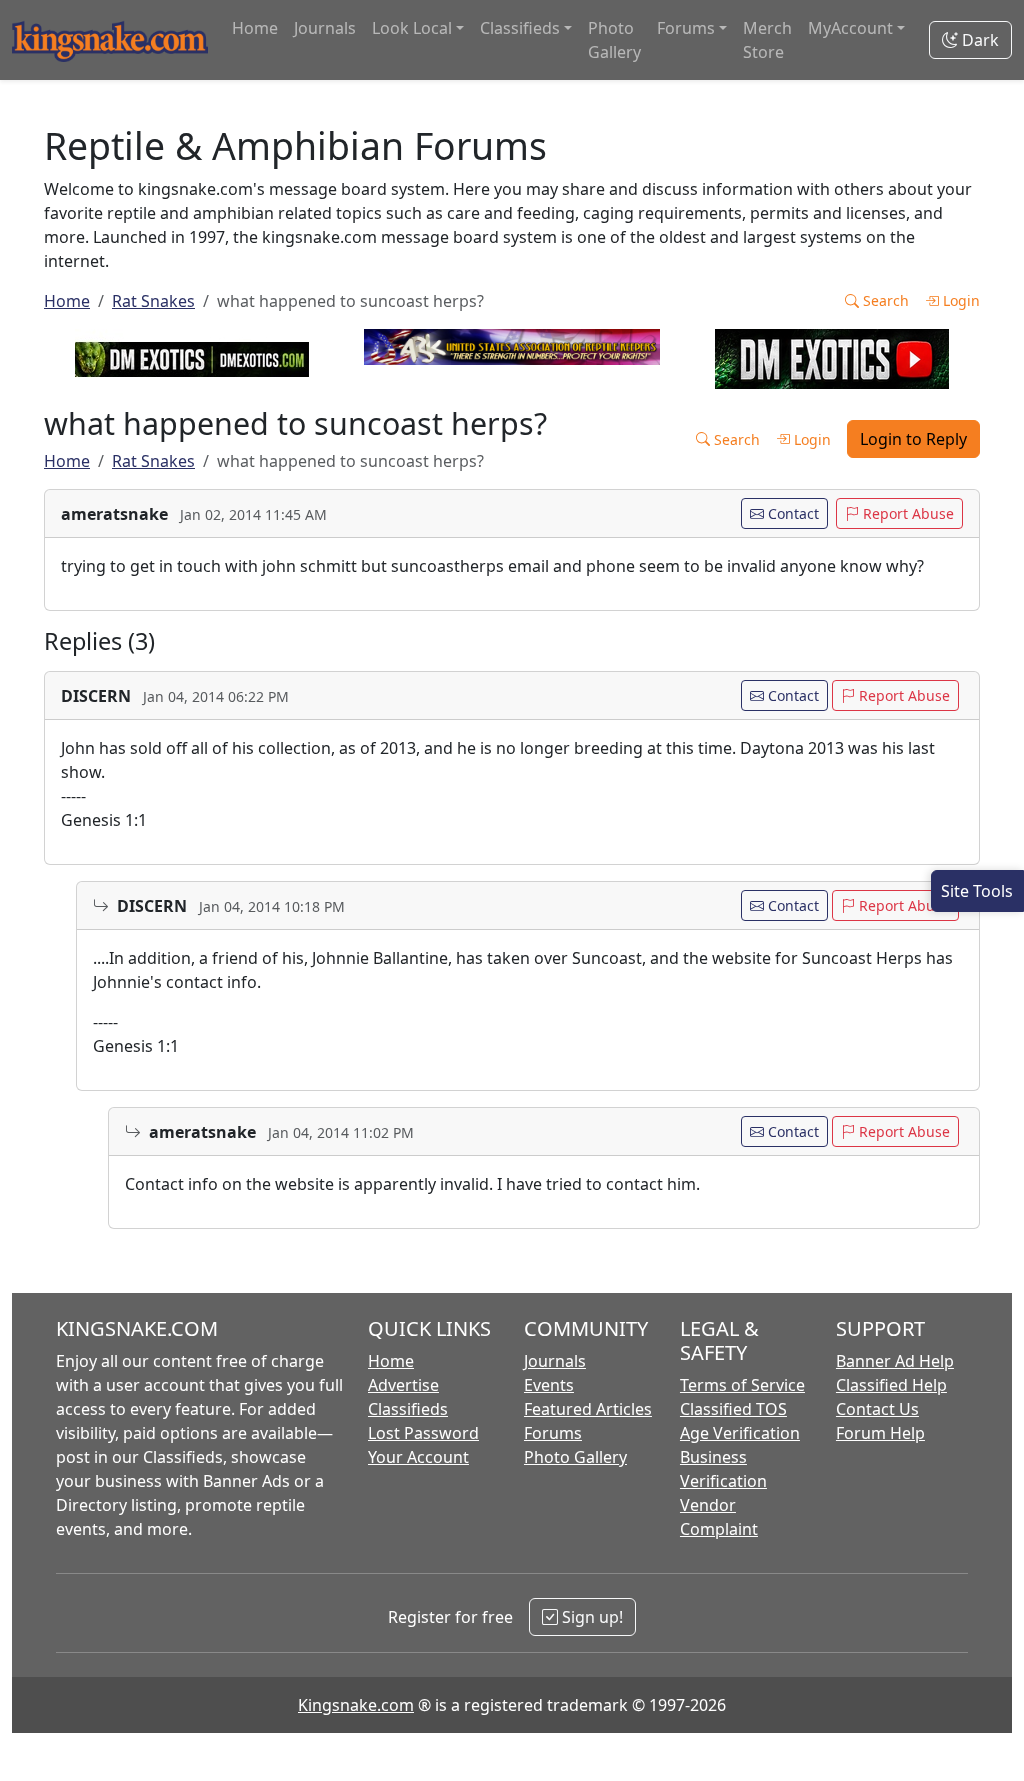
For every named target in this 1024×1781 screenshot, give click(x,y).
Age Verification (740, 1433)
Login (959, 300)
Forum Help (880, 1433)
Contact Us (877, 1409)
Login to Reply (913, 439)
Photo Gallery (614, 40)
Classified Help (891, 1385)
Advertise (403, 1385)
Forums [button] (686, 28)
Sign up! (590, 1617)
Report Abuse (906, 513)
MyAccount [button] (850, 28)
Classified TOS (733, 1409)
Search (884, 300)
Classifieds (408, 1409)
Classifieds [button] (520, 28)
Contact (791, 513)
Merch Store (767, 40)
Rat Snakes (153, 301)
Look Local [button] (412, 28)
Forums (553, 1433)
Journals (325, 28)
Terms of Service (742, 1385)
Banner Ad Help (895, 1361)
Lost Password (423, 1433)
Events (549, 1385)
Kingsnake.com (356, 1705)
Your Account (418, 1457)
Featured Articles (588, 1409)
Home (255, 28)
